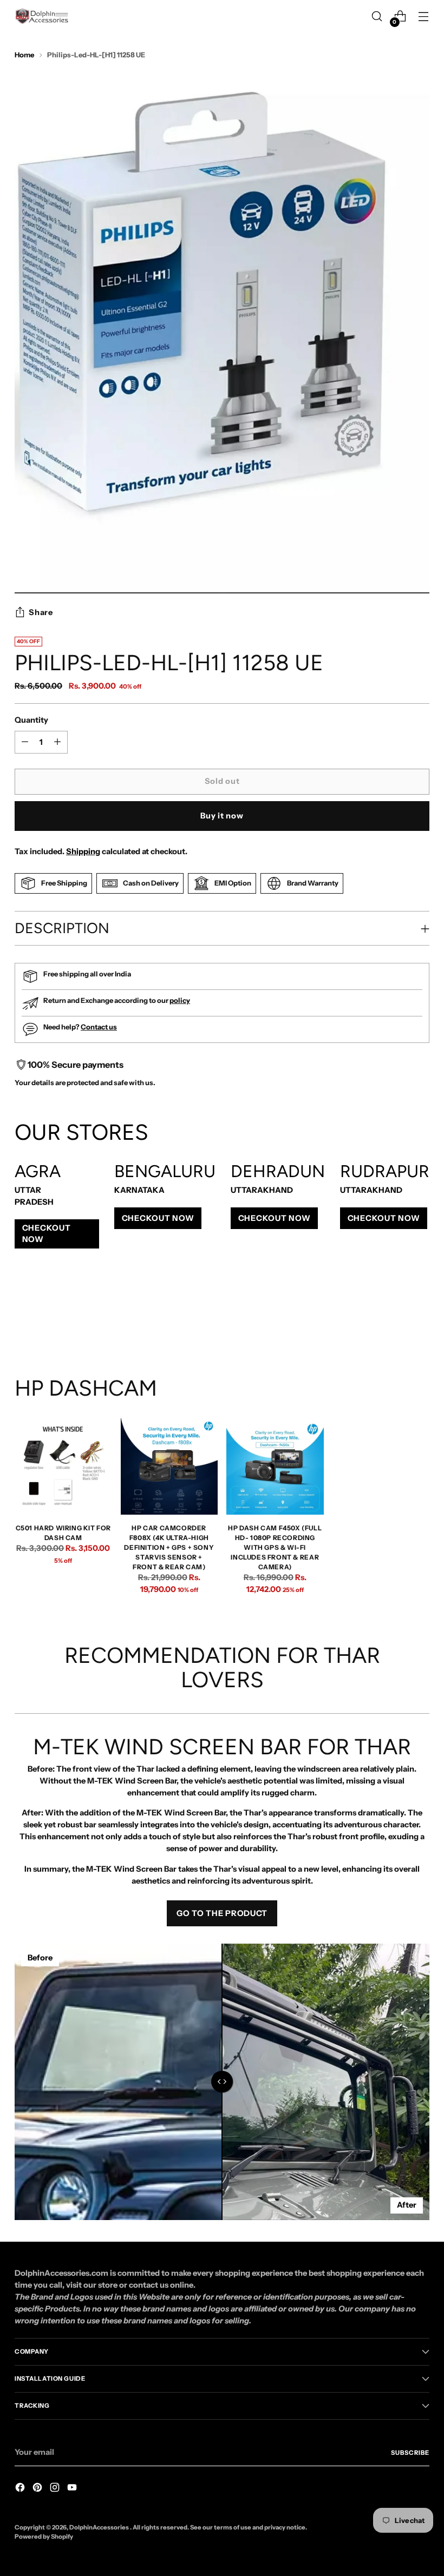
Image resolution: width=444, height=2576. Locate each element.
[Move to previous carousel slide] (395, 1318)
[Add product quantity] (25, 742)
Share (41, 612)
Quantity (31, 720)
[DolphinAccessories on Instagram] (56, 2489)
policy (180, 1000)
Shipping (83, 851)
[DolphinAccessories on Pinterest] (38, 2489)
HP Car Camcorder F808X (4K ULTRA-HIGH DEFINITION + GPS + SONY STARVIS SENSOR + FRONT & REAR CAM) (169, 1547)
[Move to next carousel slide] (420, 1317)
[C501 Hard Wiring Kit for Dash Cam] (63, 1467)
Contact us (99, 1027)
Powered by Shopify (44, 2537)
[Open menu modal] (424, 16)
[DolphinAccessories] (42, 16)
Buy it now (222, 816)
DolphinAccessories (100, 2527)
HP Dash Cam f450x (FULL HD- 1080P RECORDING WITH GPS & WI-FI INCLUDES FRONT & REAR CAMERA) (275, 1547)
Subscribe (410, 2453)
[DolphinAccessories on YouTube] (73, 2489)
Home (24, 55)
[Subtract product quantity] (57, 742)
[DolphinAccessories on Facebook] (21, 2489)
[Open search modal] (377, 16)
